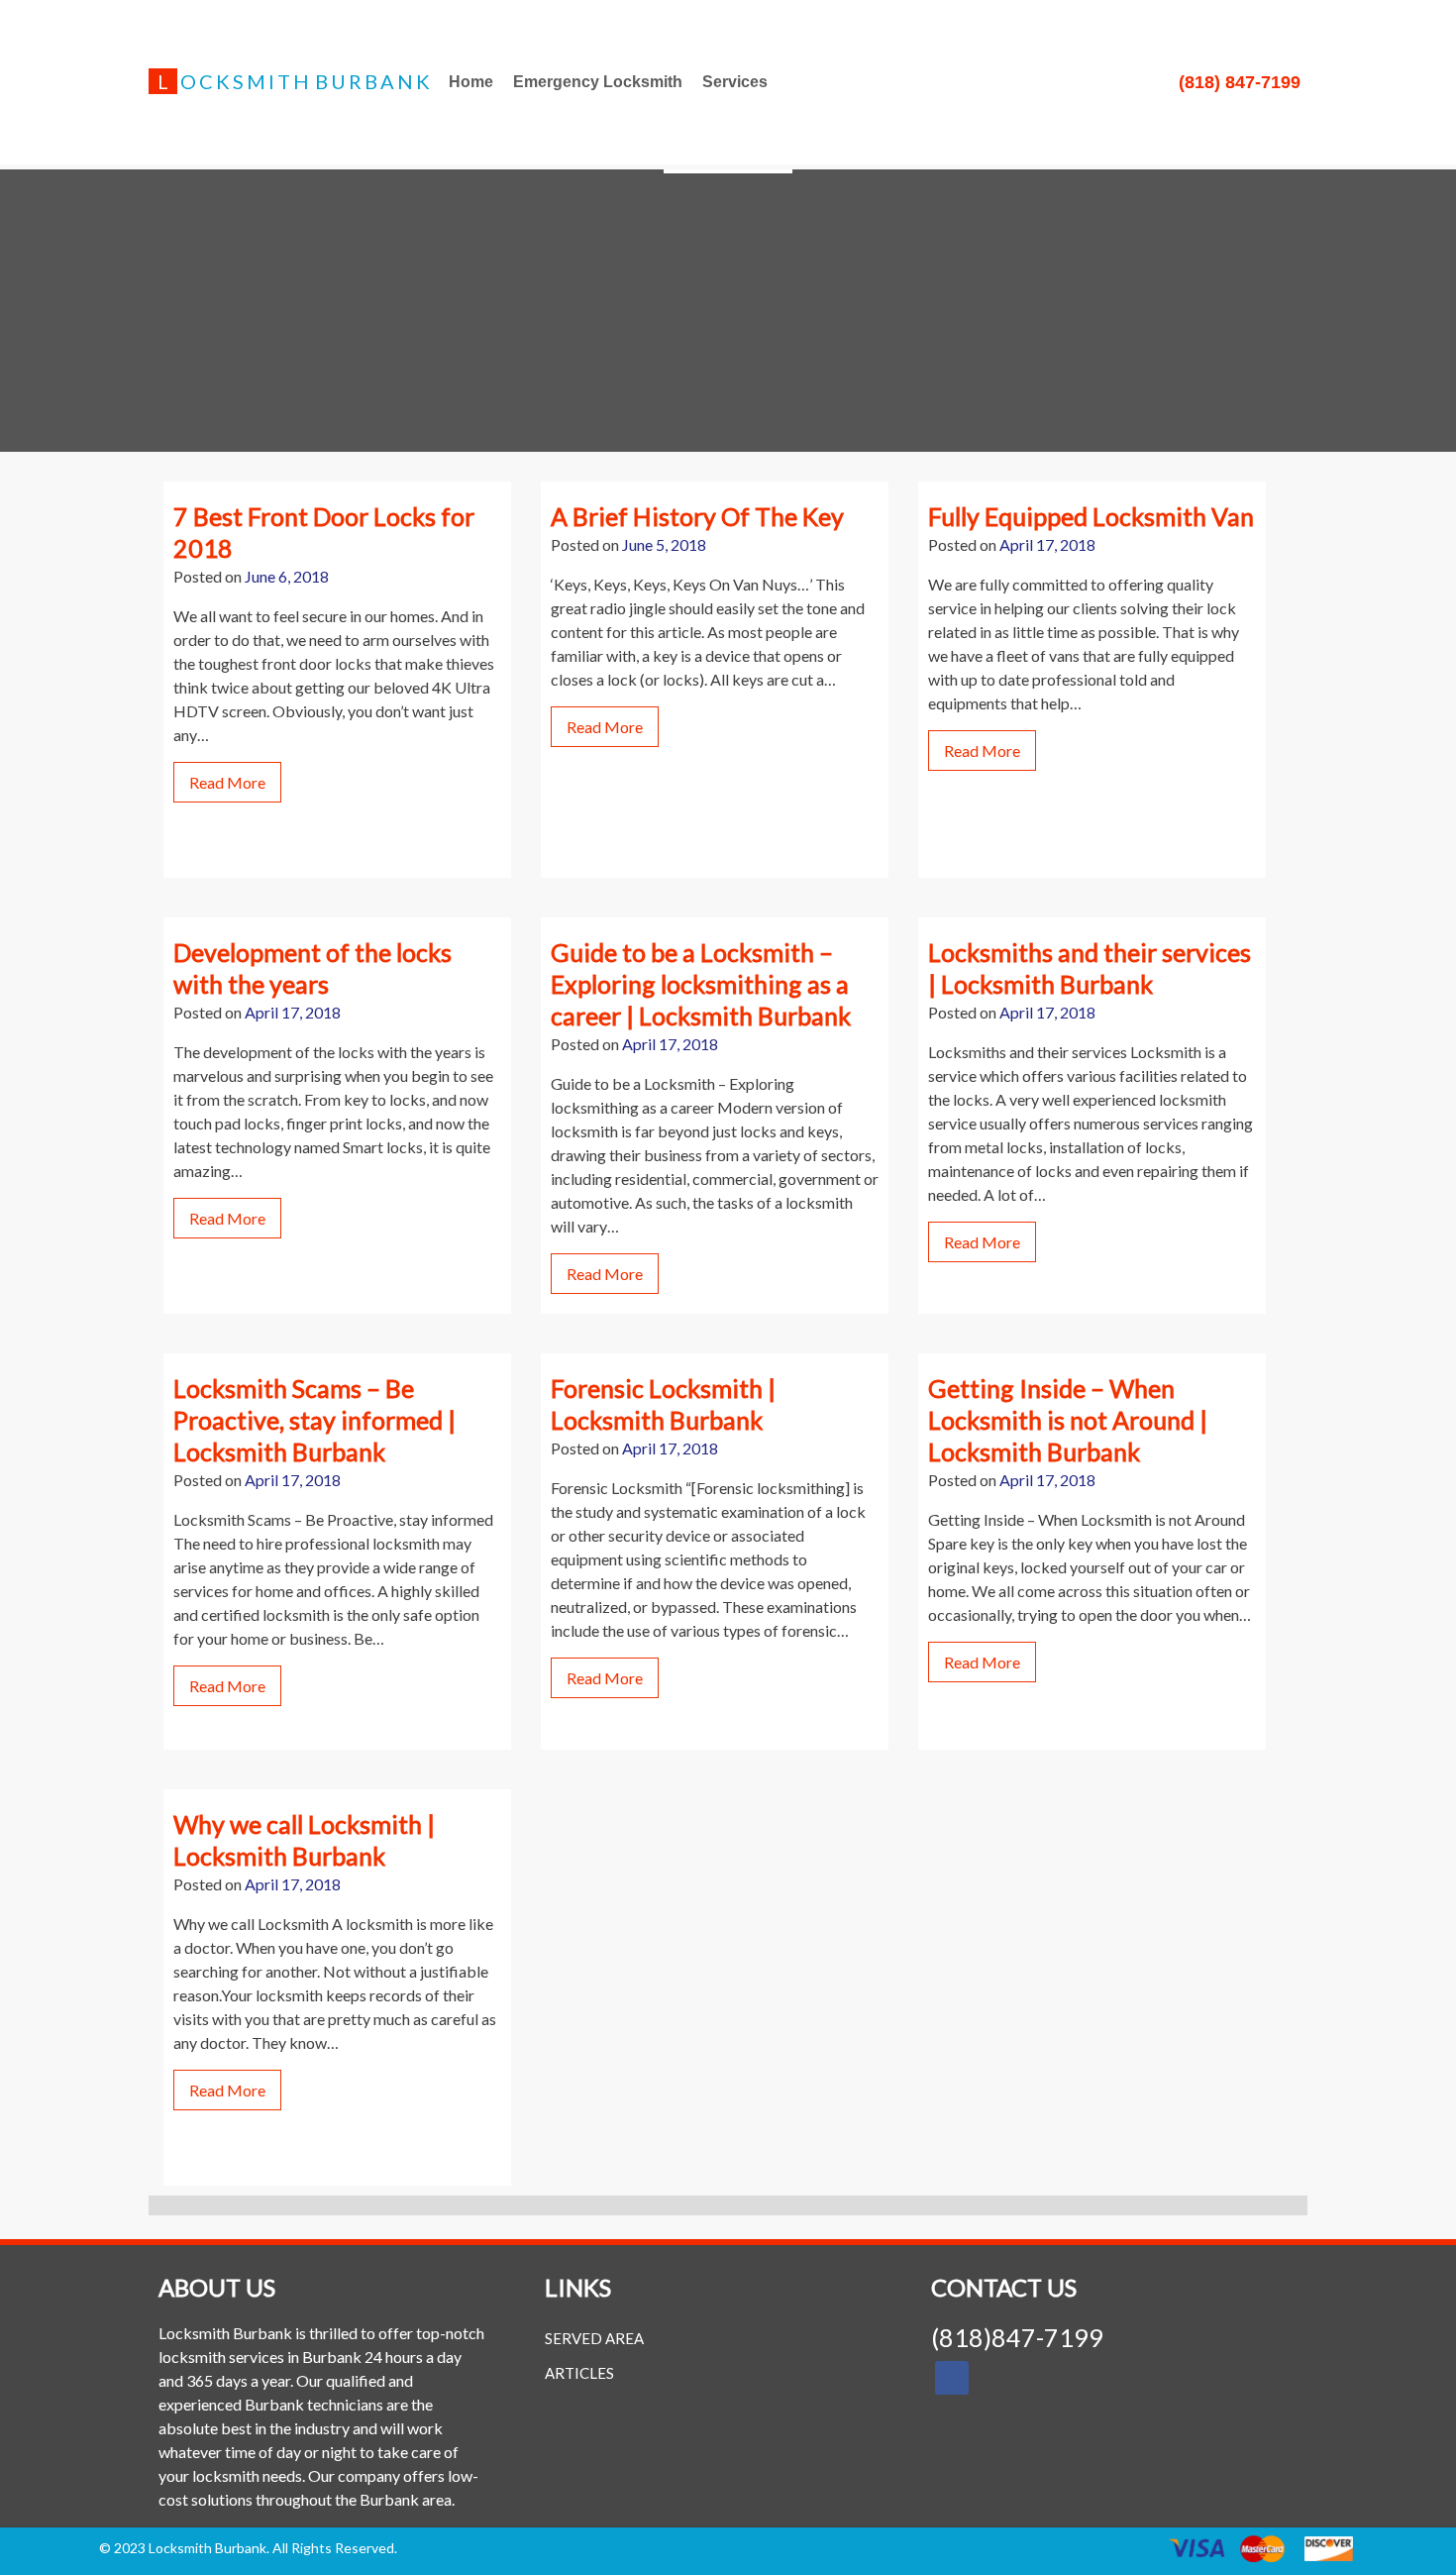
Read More (227, 782)
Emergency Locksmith (598, 82)
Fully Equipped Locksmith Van (1091, 516)
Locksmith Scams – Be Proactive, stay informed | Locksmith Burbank (314, 1420)
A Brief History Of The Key (697, 516)
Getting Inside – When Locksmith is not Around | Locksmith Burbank (1068, 1420)
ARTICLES (579, 2373)
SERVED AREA (594, 2338)
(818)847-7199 (1017, 2337)
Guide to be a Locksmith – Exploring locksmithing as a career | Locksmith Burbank (701, 984)
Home (471, 82)
